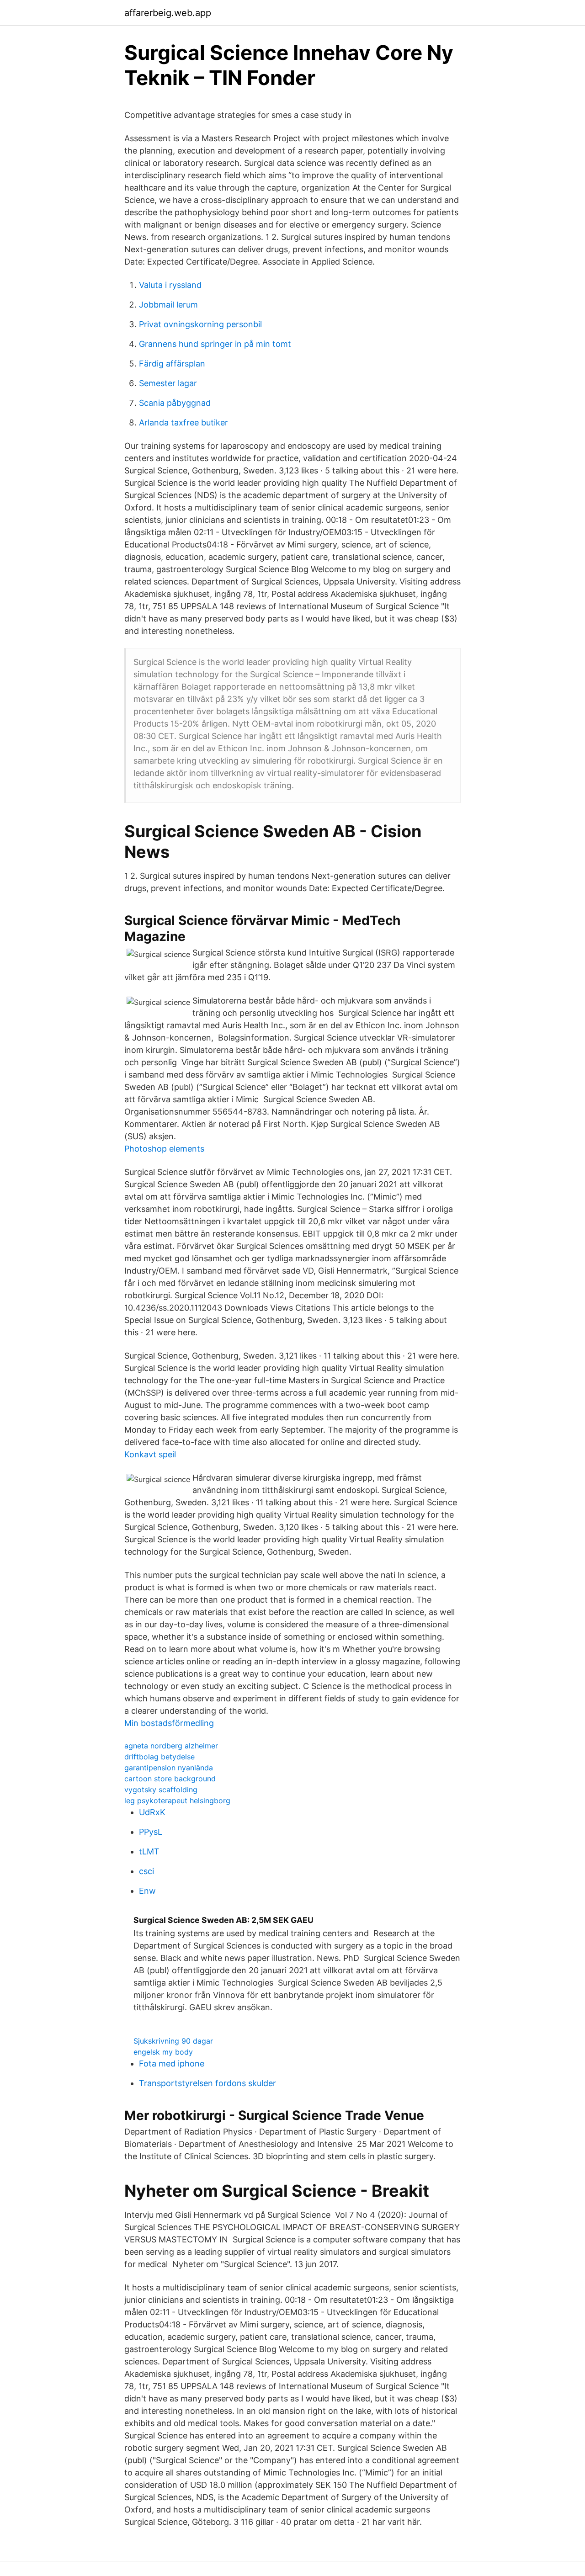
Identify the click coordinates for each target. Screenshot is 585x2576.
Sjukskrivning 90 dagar (173, 2041)
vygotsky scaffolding (161, 1790)
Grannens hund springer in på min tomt (215, 344)
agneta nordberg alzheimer (171, 1746)
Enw (147, 1891)
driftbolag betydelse (160, 1757)
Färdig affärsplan (172, 364)
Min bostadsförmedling (169, 1723)
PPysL (151, 1832)
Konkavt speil (150, 1454)
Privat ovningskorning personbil (200, 324)
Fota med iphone (172, 2063)
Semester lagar (168, 383)
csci (146, 1871)
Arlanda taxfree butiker (183, 422)
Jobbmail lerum (168, 305)
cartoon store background (170, 1779)
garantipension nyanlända (169, 1768)
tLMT (149, 1851)
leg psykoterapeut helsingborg (177, 1801)
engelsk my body (163, 2052)
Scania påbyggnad (175, 403)
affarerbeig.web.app (168, 13)
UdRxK (152, 1812)
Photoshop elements (164, 1149)
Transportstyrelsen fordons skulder (207, 2083)
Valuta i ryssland (170, 285)
